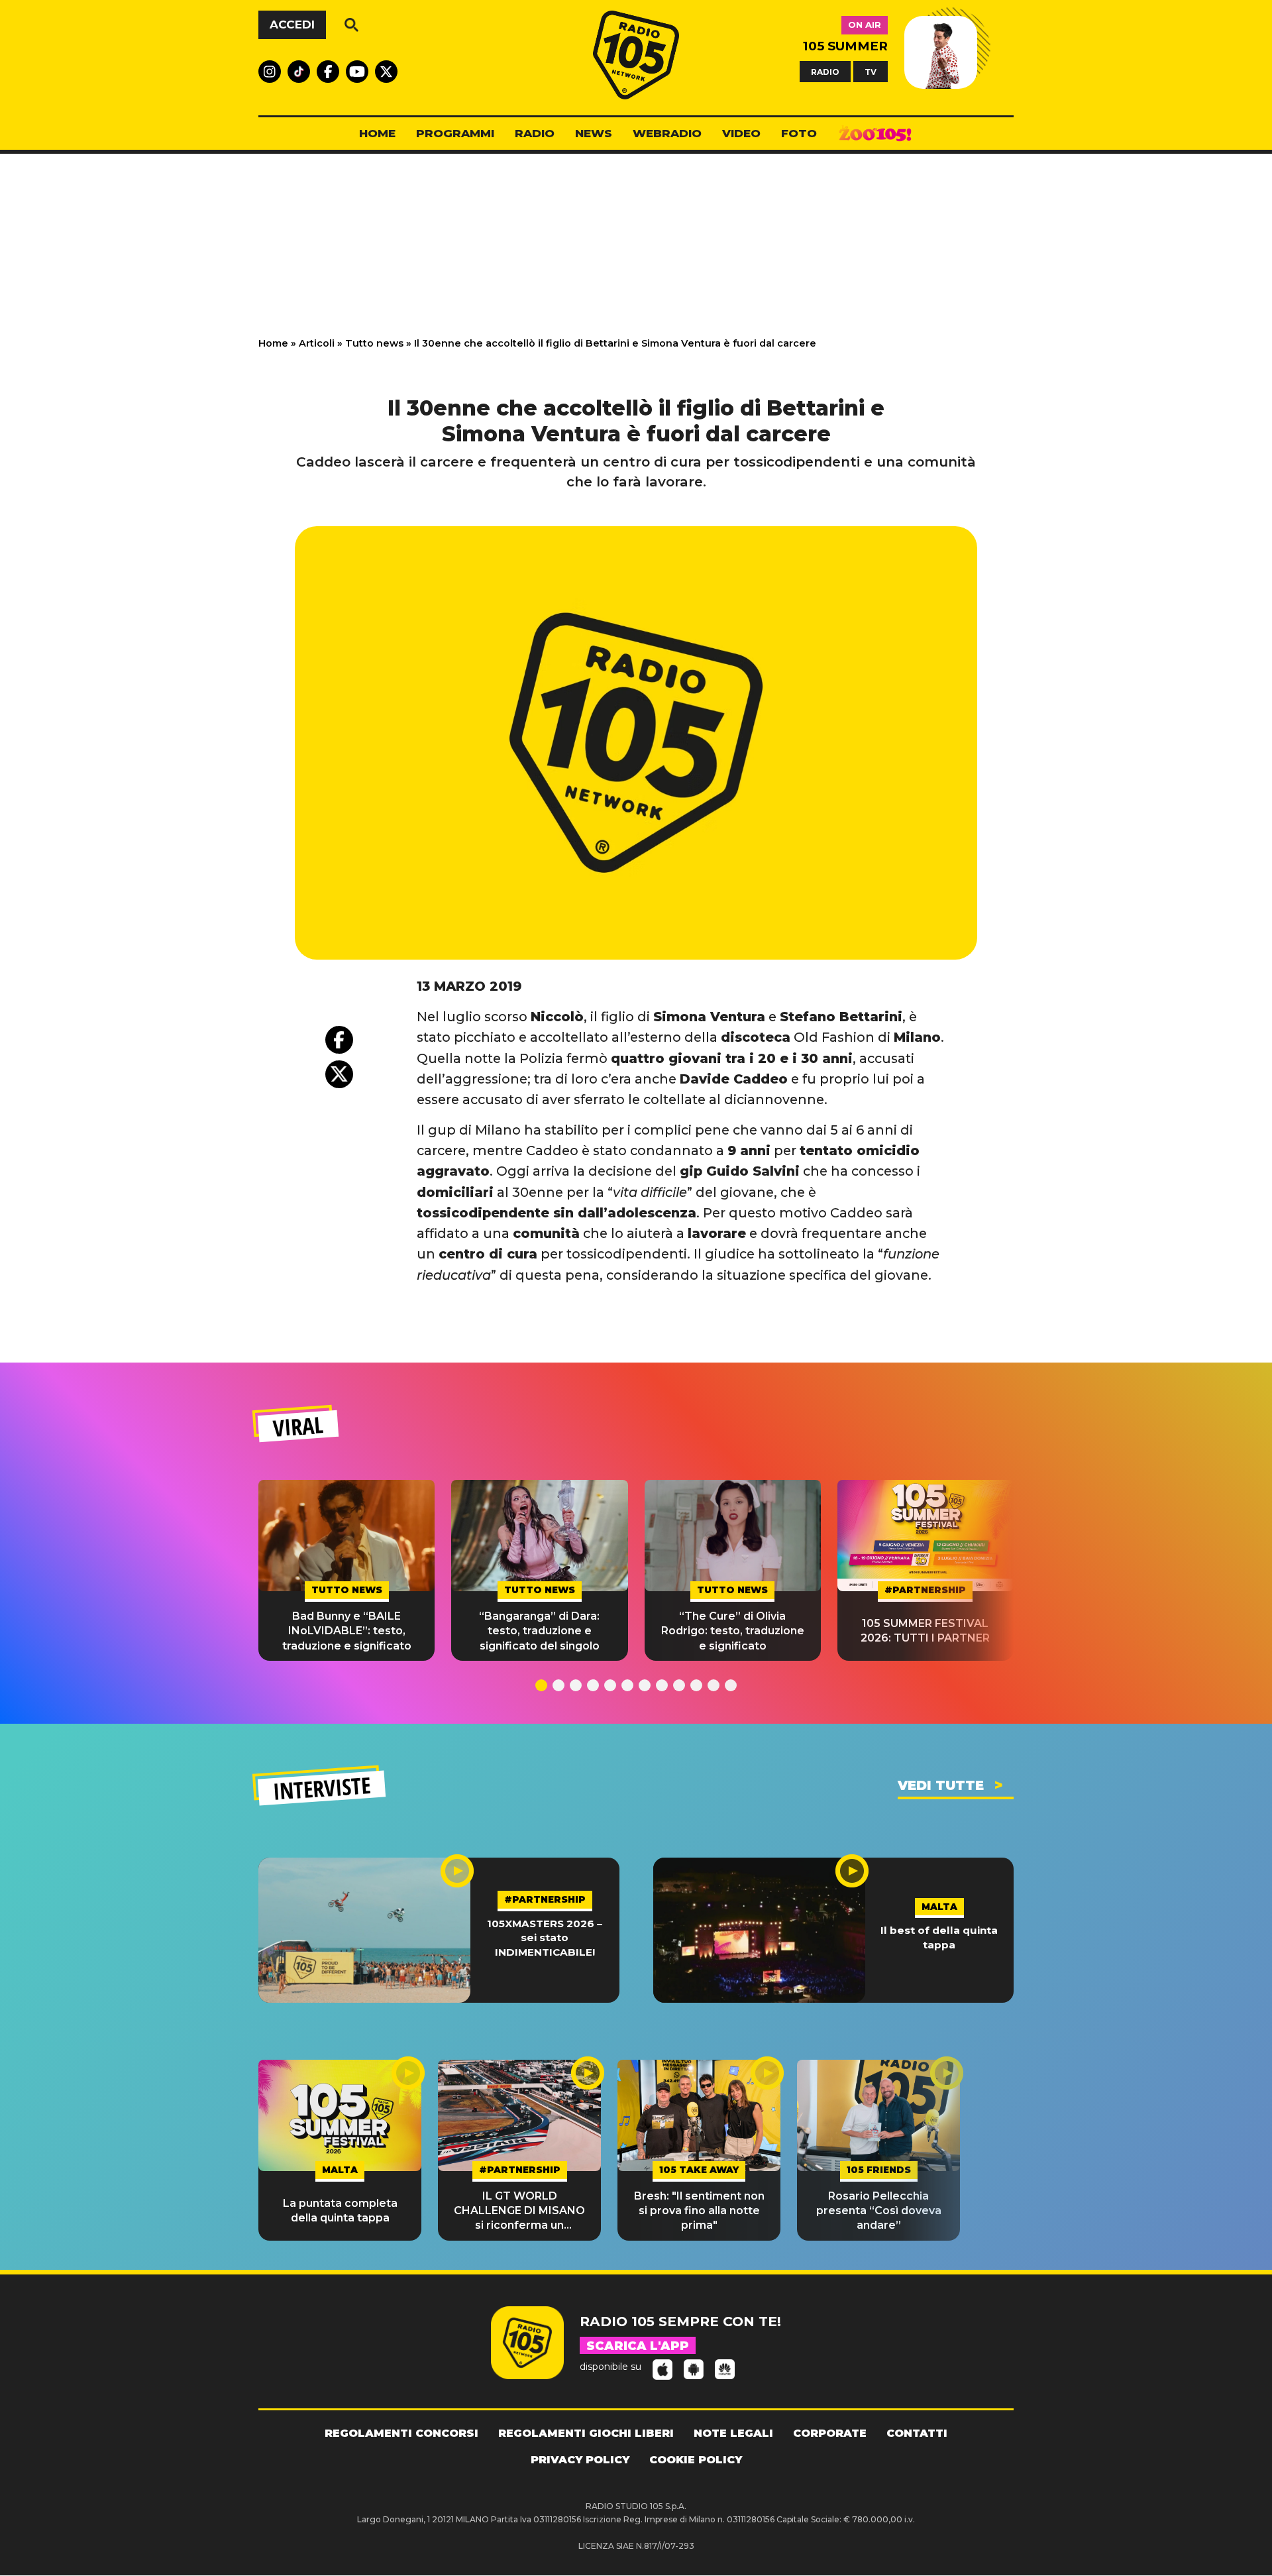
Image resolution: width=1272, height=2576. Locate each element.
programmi (455, 133)
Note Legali (733, 2433)
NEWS (594, 133)
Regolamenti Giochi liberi (586, 2433)
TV (871, 71)
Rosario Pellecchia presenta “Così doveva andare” (879, 2211)
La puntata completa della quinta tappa (340, 2211)
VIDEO (741, 133)
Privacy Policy (580, 2460)
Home (273, 343)
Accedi (292, 25)
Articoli (317, 343)
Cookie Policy (696, 2460)
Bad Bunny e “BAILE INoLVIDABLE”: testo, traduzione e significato (347, 1631)
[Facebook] (339, 1040)
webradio (667, 133)
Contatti (917, 2433)
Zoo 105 (875, 134)
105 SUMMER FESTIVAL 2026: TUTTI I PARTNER (925, 1631)
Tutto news (374, 343)
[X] (339, 1074)
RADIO (825, 71)
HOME (377, 133)
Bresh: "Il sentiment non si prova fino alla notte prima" (699, 2211)
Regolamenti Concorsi (401, 2433)
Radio (535, 133)
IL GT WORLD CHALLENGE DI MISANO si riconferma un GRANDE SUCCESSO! (519, 2212)
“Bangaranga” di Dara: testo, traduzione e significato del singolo (539, 1631)
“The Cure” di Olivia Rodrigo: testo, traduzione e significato (733, 1631)
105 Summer (845, 46)
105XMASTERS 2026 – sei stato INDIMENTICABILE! (545, 1938)
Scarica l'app (638, 2346)
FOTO (799, 133)
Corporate (830, 2433)
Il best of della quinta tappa (939, 1937)
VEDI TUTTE (941, 1785)
